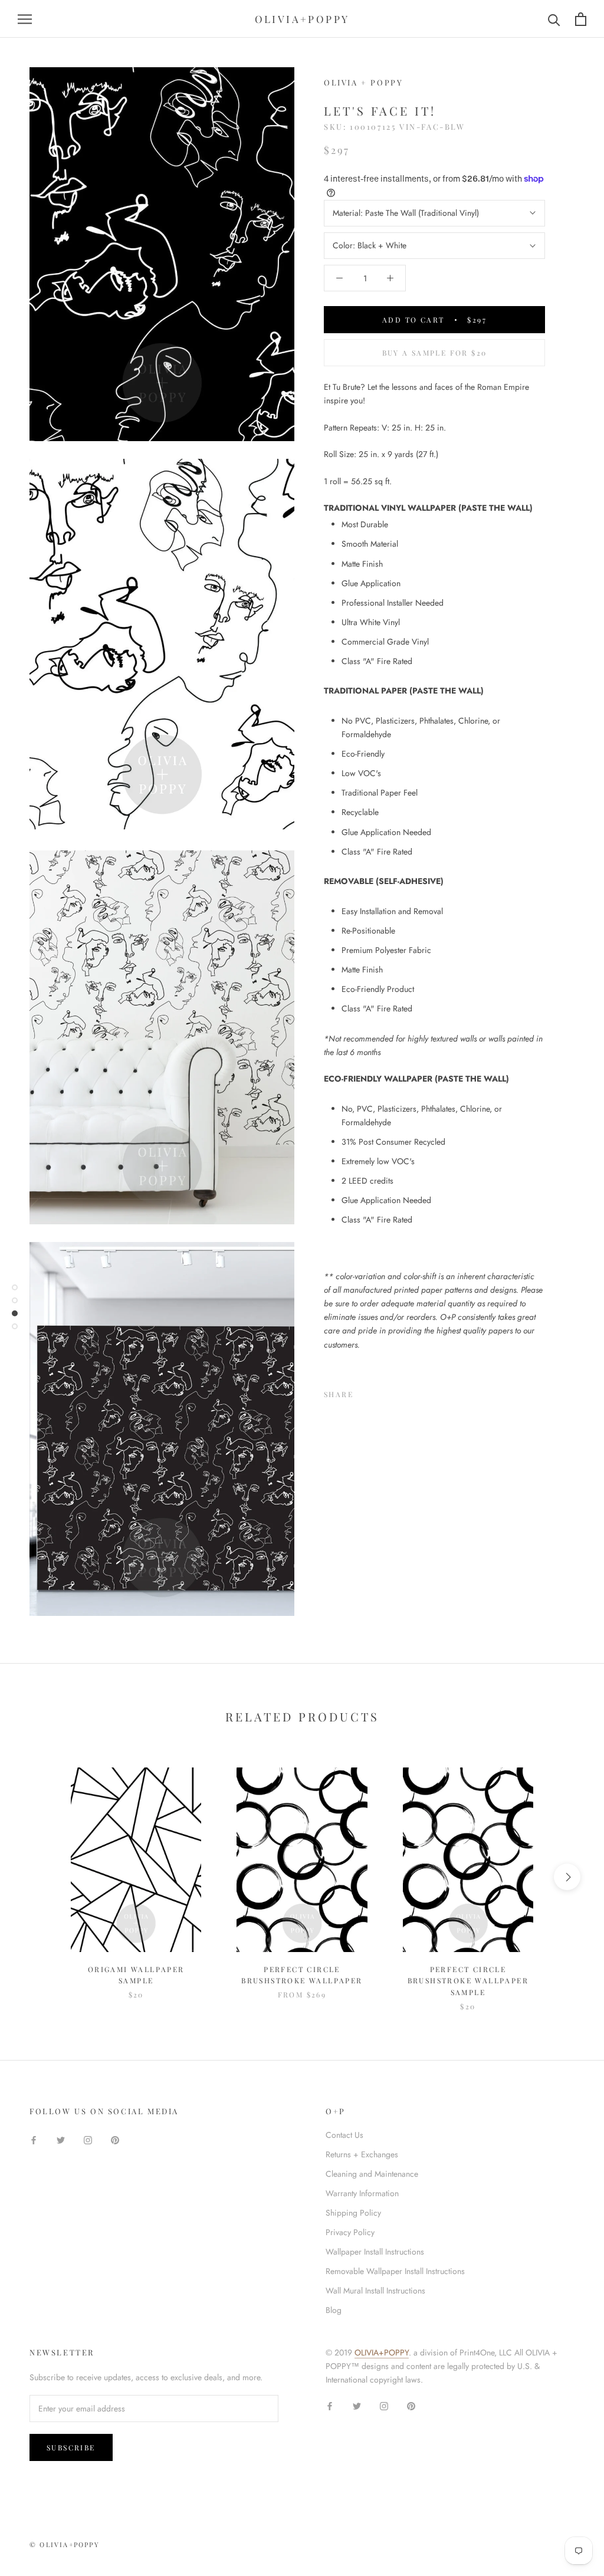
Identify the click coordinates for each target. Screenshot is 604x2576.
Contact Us (344, 2135)
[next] (567, 1877)
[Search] (554, 19)
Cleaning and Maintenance (372, 2174)
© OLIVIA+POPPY (65, 2544)
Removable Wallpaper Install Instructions (395, 2271)
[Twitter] (380, 1392)
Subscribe (71, 2447)
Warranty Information (362, 2193)
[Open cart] (581, 19)
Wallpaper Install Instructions (375, 2252)
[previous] (37, 1877)
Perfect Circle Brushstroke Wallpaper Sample (468, 1981)
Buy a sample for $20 (435, 353)
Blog (334, 2310)
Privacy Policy (350, 2232)
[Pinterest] (395, 1392)
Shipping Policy (353, 2213)
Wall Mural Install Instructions (375, 2291)
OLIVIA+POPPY (382, 2352)
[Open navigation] (25, 19)
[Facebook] (365, 1392)
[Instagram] (88, 2139)
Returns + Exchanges (362, 2154)
